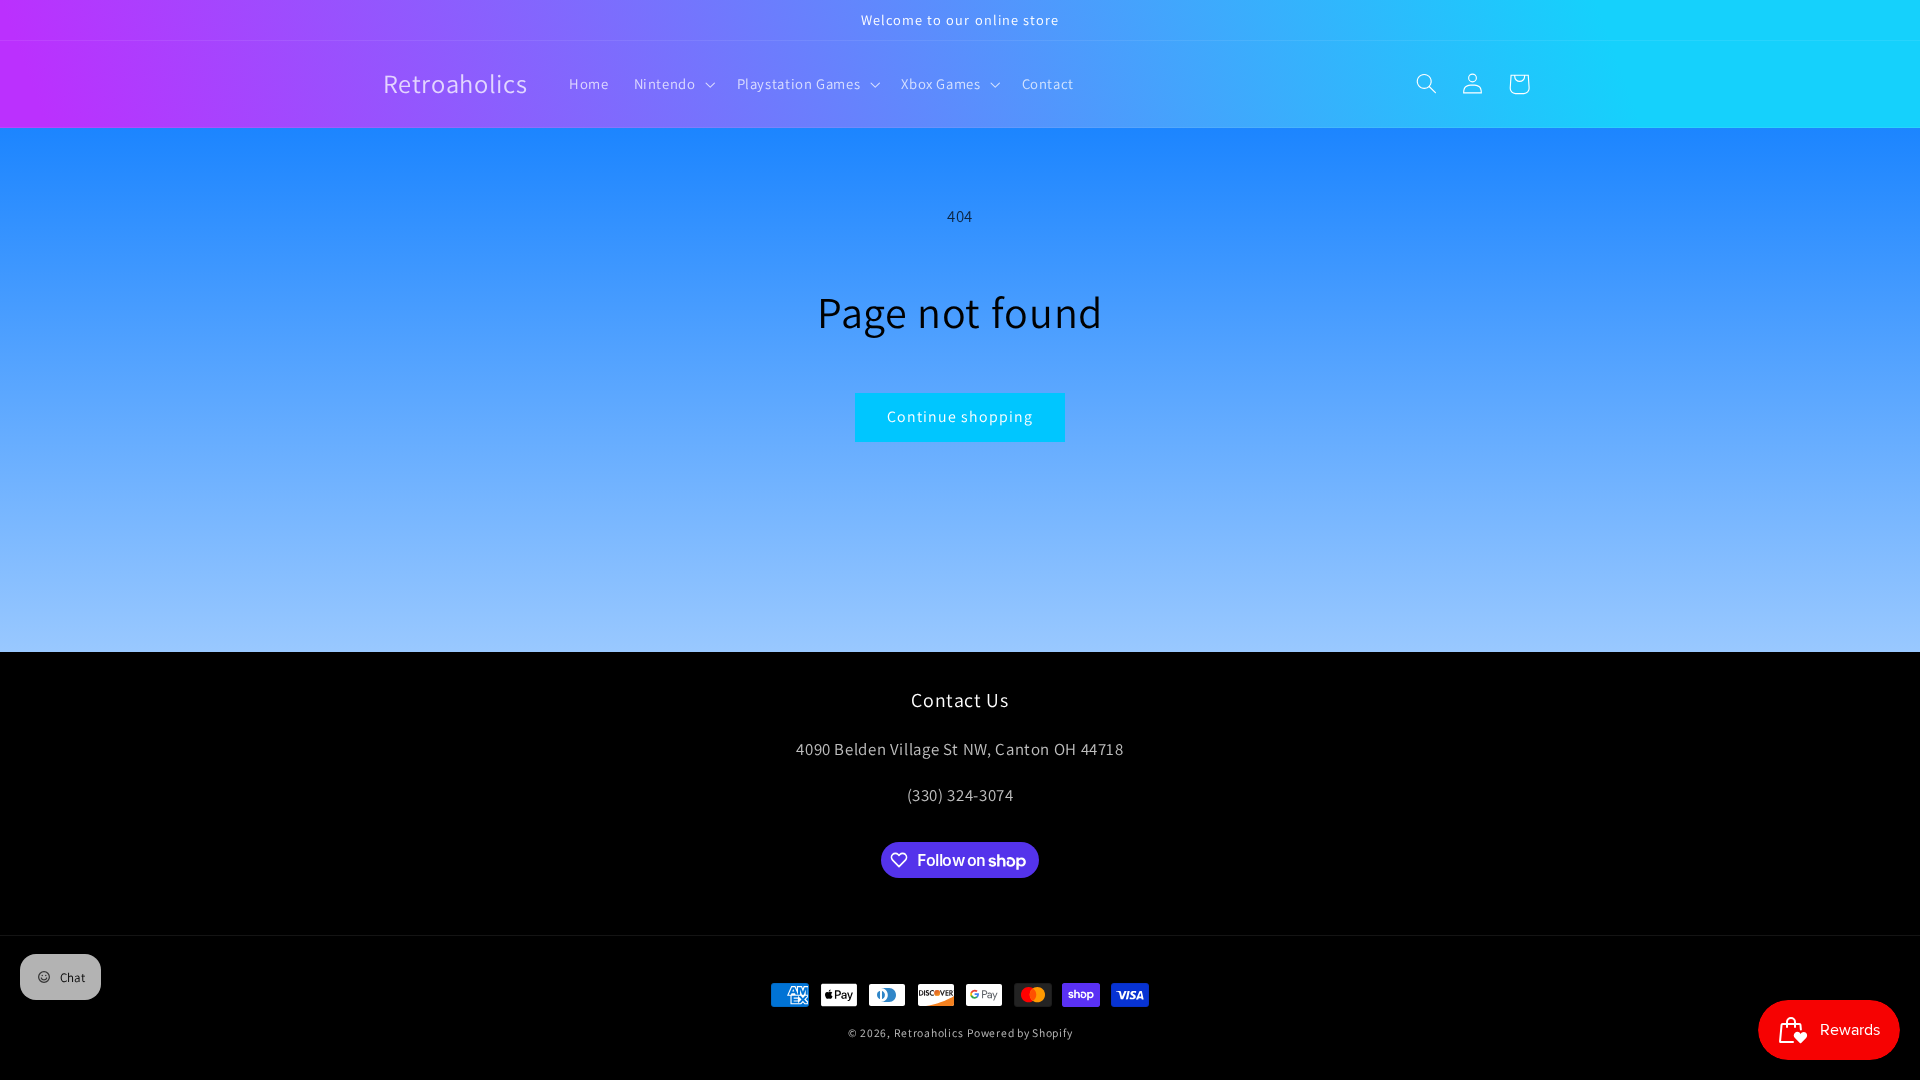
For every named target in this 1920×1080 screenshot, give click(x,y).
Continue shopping (960, 416)
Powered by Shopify (1019, 1032)
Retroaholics (929, 1032)
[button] (672, 84)
